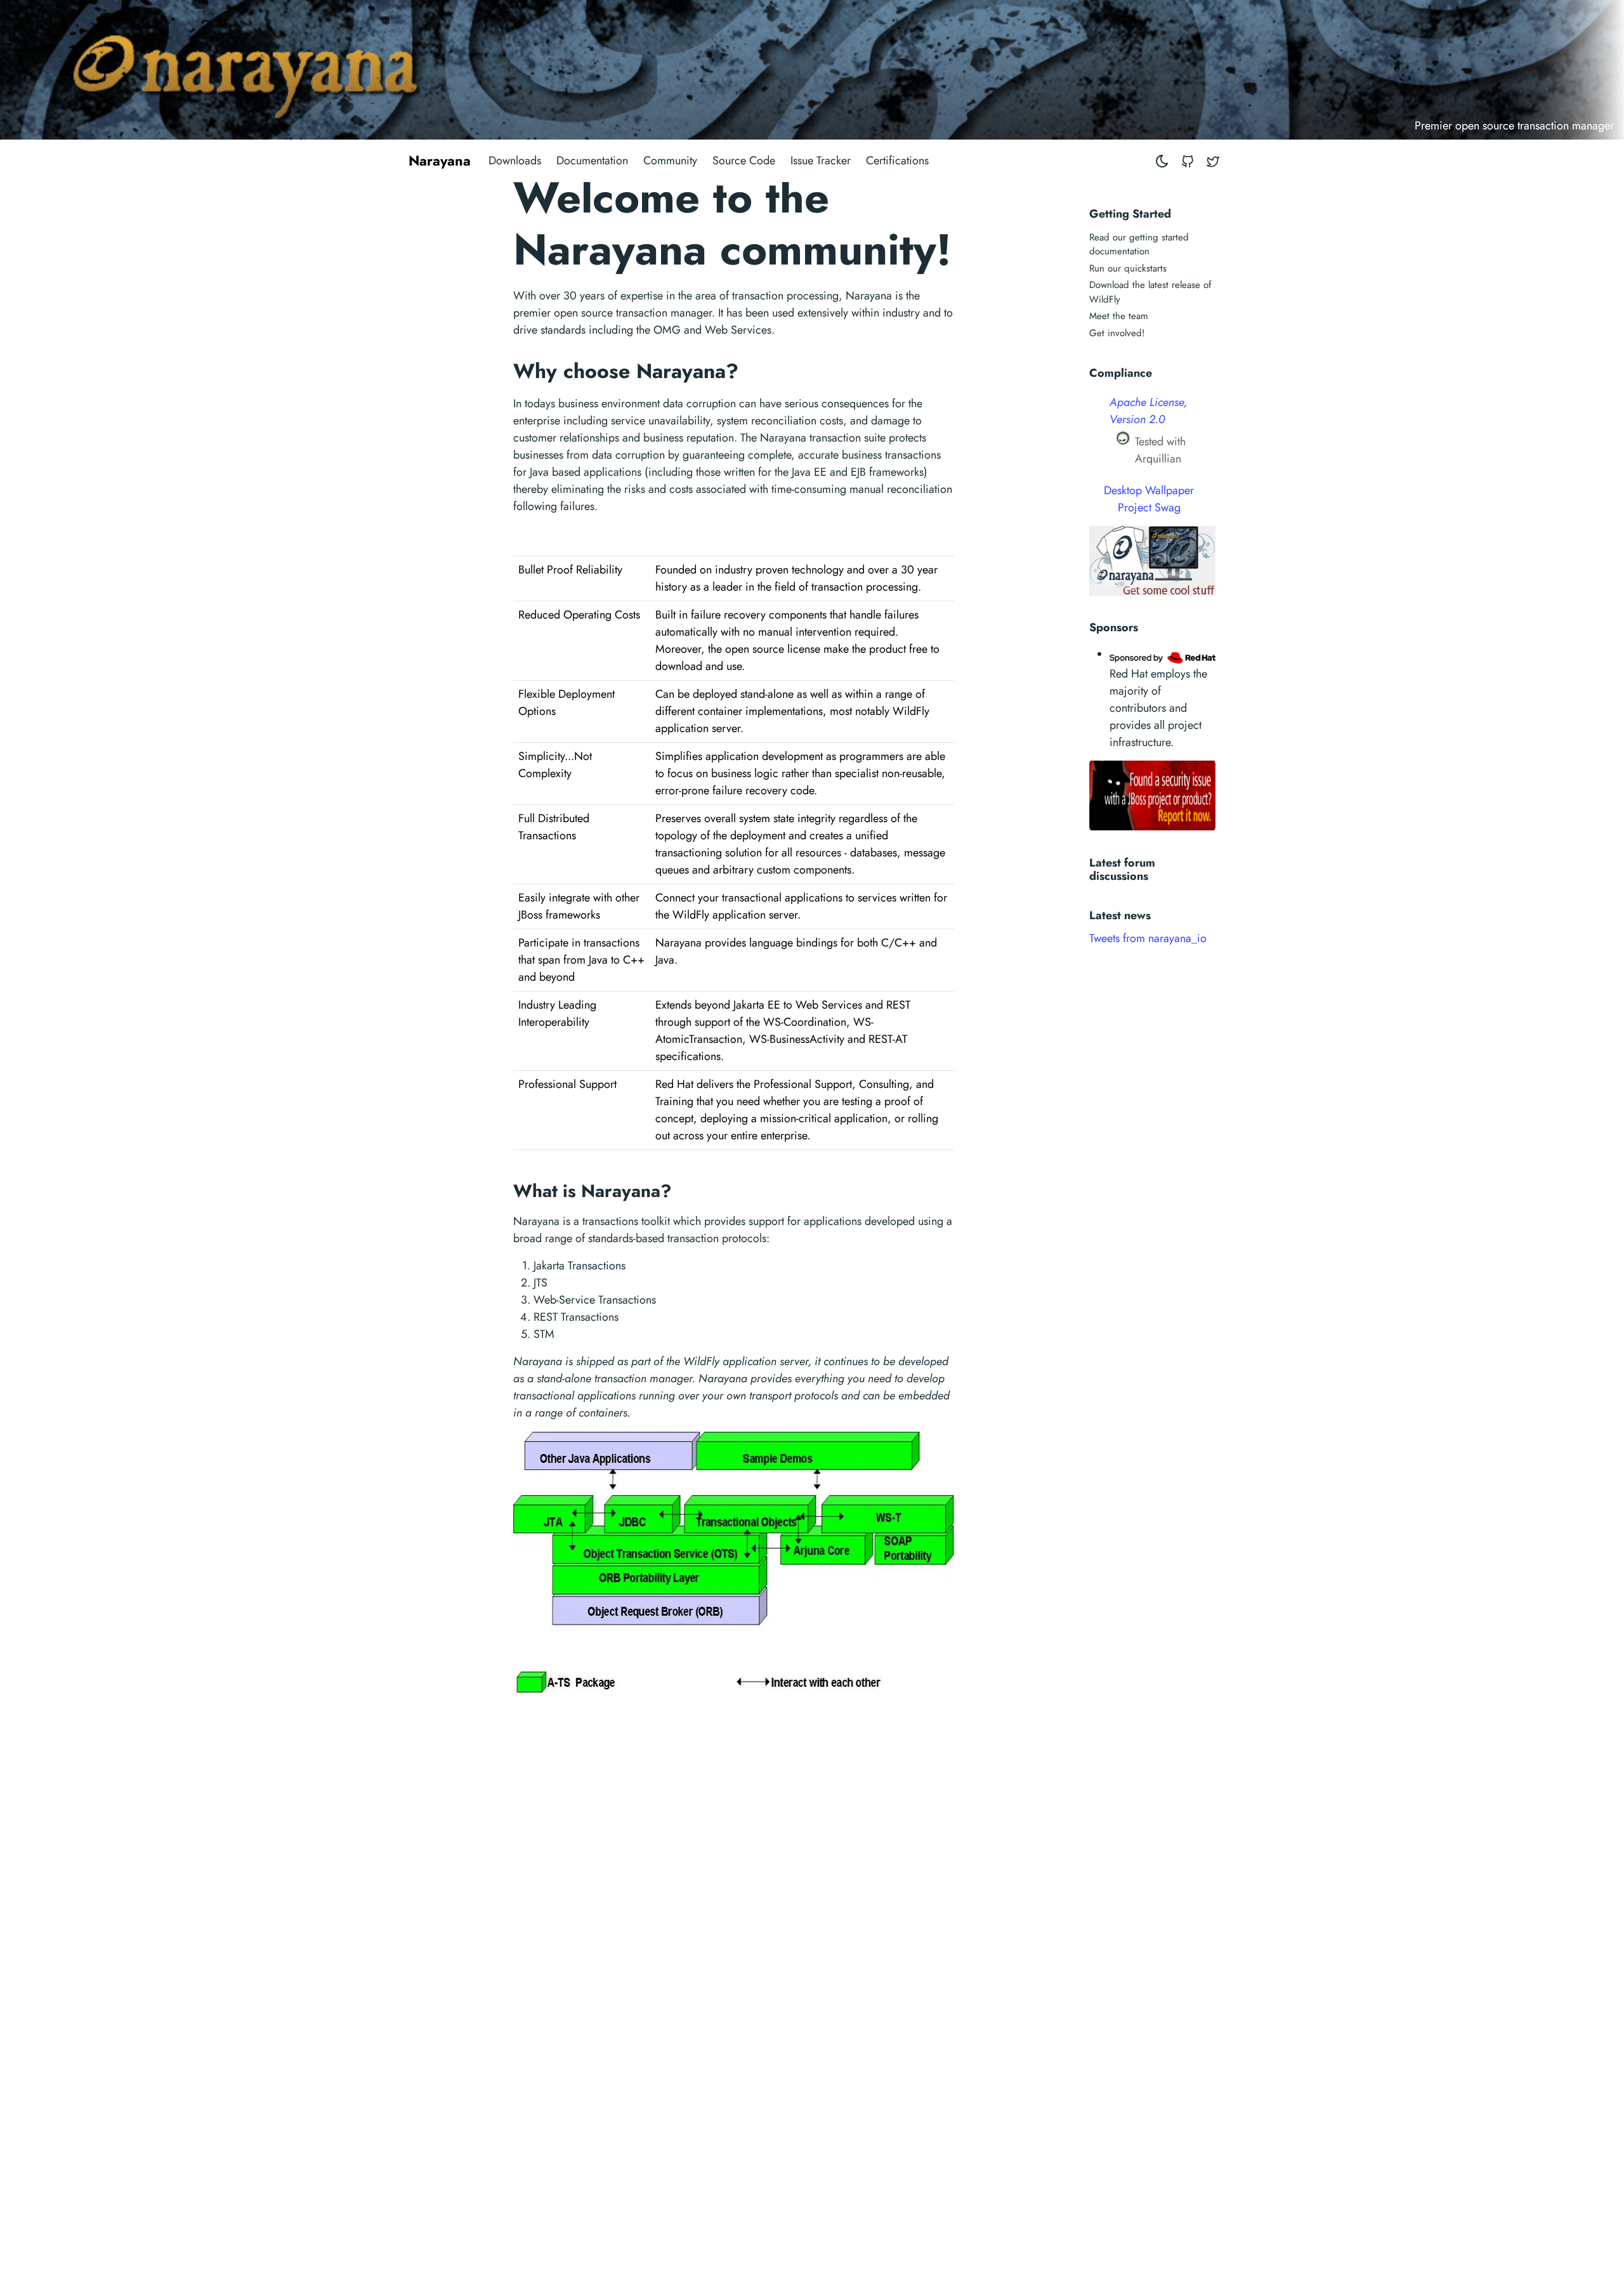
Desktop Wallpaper (1149, 490)
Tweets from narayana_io (1148, 938)
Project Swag (1149, 507)
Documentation (592, 160)
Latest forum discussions (1122, 868)
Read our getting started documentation (1139, 245)
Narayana (440, 160)
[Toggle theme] (1162, 161)
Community (670, 160)
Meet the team (1119, 316)
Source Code (744, 160)
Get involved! (1117, 333)
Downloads (515, 160)
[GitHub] (1188, 161)
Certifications (897, 160)
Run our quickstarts (1128, 268)
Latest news (1120, 915)
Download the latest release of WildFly (1150, 292)
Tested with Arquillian (1160, 450)
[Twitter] (1213, 161)
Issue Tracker (821, 160)
